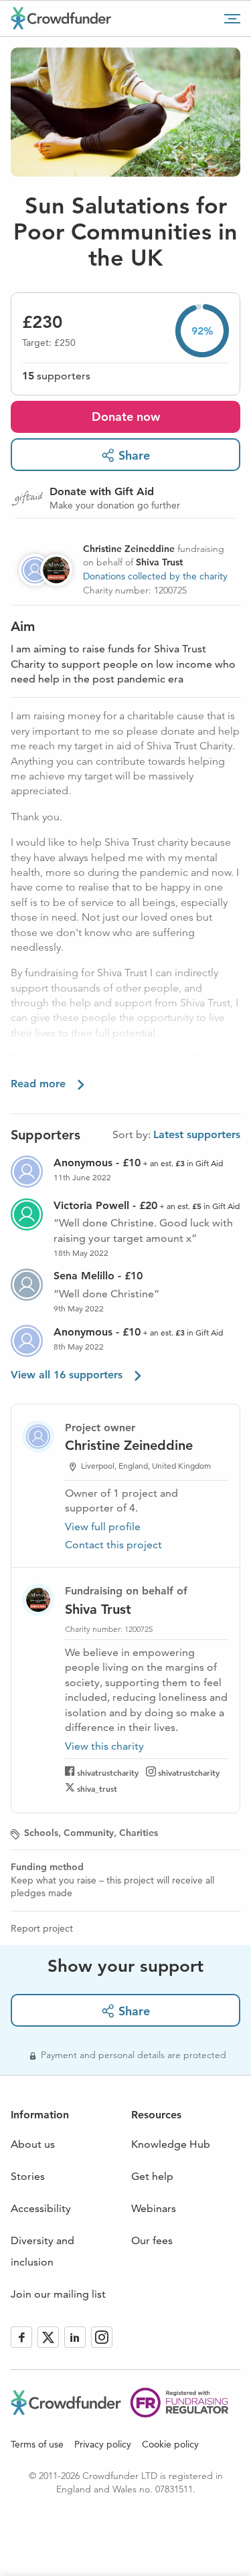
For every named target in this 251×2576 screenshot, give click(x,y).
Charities (139, 1833)
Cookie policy (170, 2444)
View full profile (103, 1527)
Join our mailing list (58, 2294)
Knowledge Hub (171, 2144)
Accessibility (41, 2208)
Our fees (152, 2240)
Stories (28, 2176)
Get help (152, 2176)
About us (33, 2144)
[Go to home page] (61, 18)
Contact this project (113, 1545)
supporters (56, 376)
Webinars (154, 2208)
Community (89, 1833)
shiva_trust (97, 1788)
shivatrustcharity (108, 1772)
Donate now (126, 417)
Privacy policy (103, 2444)
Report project (42, 1928)
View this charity (104, 1746)
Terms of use (37, 2444)
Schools (41, 1833)
